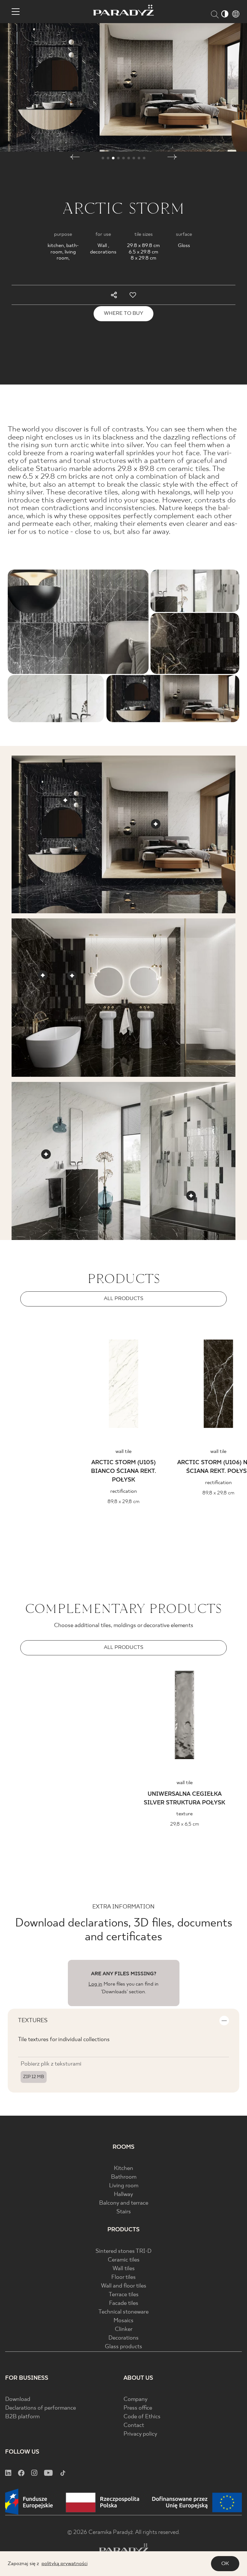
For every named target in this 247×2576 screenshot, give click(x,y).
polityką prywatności (64, 2564)
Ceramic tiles (124, 2260)
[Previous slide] (71, 1317)
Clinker (124, 2329)
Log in (95, 1984)
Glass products (123, 2347)
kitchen (56, 246)
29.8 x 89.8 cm (143, 246)
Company (136, 2399)
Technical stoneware (123, 2312)
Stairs (124, 2212)
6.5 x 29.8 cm (143, 252)
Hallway (123, 2195)
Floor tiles (123, 2277)
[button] (75, 158)
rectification (124, 1491)
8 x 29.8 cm (143, 258)
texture (184, 1814)
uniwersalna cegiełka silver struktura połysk (184, 1799)
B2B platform (22, 2417)
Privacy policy (140, 2434)
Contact (134, 2426)
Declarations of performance (41, 2408)
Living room (124, 2186)
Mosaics (123, 2321)
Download (18, 2399)
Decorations (123, 2338)
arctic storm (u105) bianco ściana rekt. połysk (123, 1471)
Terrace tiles (124, 2295)
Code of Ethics (142, 2417)
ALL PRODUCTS (124, 1299)
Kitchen (123, 2169)
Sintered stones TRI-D (123, 2251)
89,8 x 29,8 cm (123, 1502)
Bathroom (124, 2177)
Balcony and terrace (124, 2203)
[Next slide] (176, 1317)
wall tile (123, 1452)
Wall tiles (124, 2269)
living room (66, 255)
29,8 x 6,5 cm (185, 1824)
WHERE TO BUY (123, 313)
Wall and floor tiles (124, 2286)
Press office (138, 2408)
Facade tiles (124, 2303)
